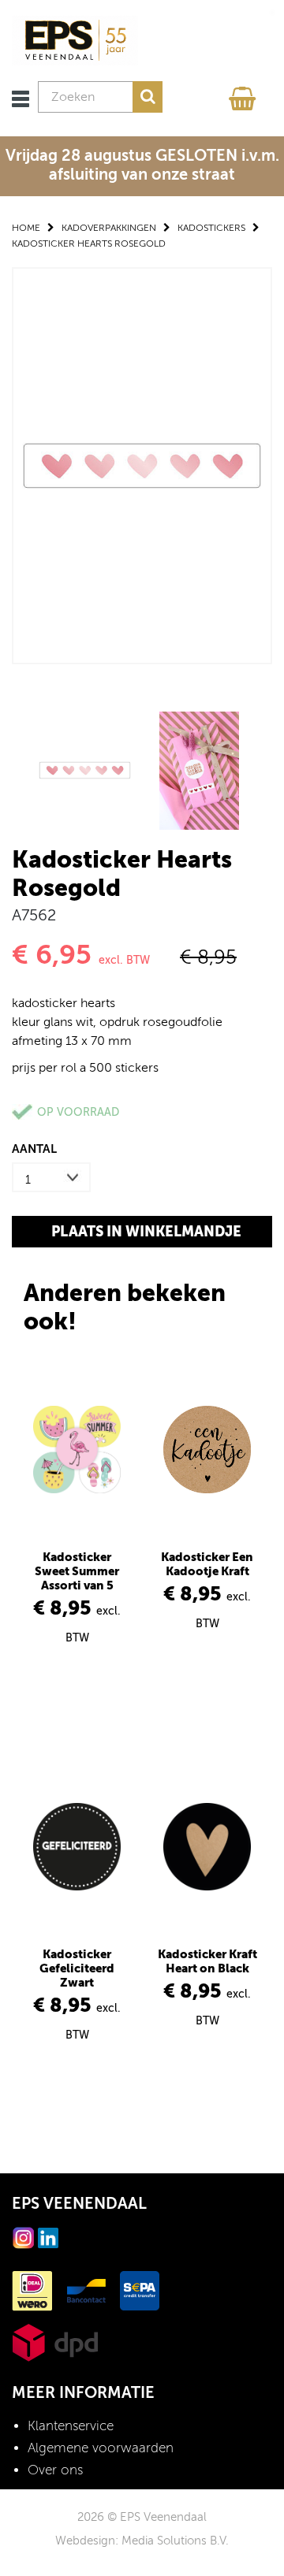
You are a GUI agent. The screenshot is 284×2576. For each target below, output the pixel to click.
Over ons (55, 2470)
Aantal (34, 1149)
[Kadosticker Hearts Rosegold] (142, 465)
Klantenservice (71, 2426)
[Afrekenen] (245, 95)
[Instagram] (24, 2237)
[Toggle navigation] (21, 99)
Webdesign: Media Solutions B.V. (142, 2541)
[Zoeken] (148, 97)
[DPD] (55, 2342)
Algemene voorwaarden (101, 2448)
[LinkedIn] (48, 2237)
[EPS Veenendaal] (75, 40)
